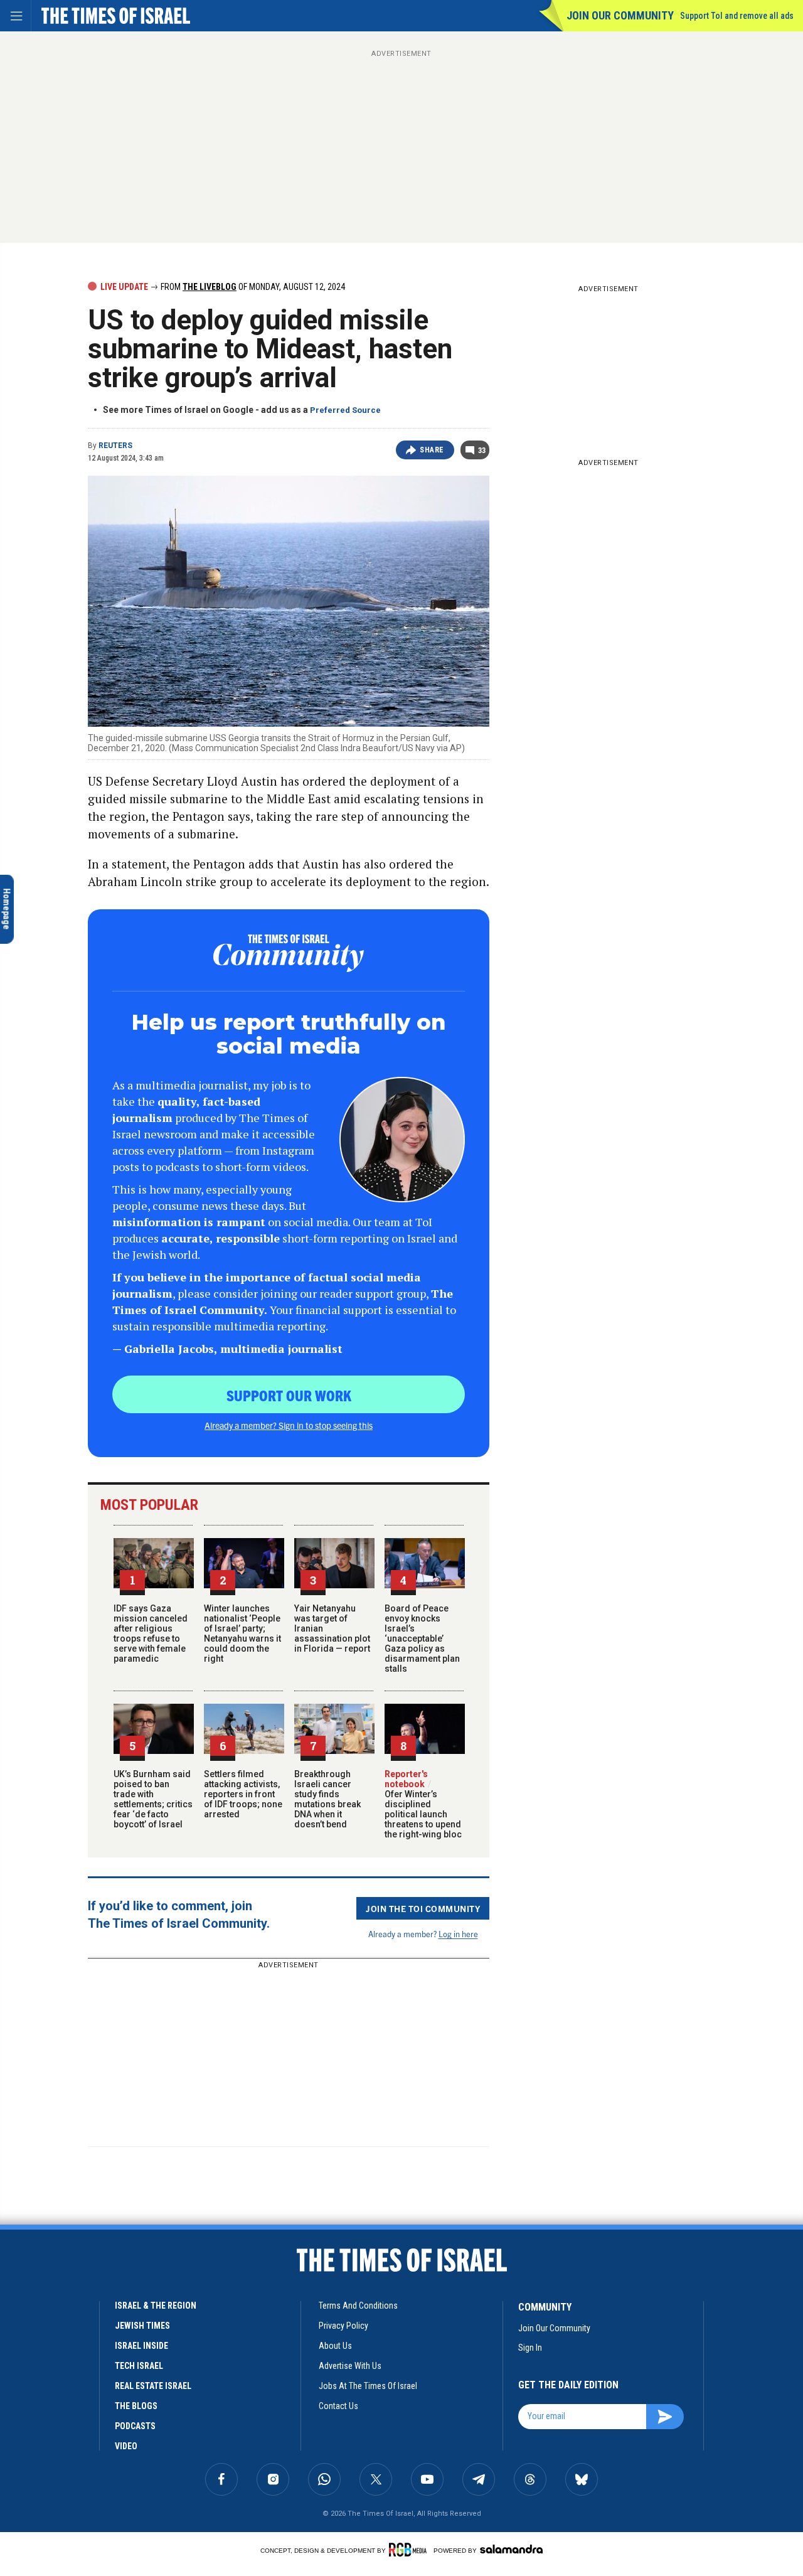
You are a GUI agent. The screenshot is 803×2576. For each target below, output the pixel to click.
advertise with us (350, 2366)
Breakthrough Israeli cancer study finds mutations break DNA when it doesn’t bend (327, 1799)
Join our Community (620, 15)
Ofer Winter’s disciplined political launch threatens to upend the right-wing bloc (423, 1809)
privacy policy (343, 2326)
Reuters (115, 446)
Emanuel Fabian (56, 2229)
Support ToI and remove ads (737, 16)
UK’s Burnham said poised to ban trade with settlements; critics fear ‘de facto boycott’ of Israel (153, 1799)
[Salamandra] (511, 2549)
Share (432, 450)
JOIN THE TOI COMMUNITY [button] (423, 1908)
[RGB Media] (410, 2550)
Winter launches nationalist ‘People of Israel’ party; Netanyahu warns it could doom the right (242, 1633)
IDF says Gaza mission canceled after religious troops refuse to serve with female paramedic (151, 1633)
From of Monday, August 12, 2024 (252, 287)
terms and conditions (358, 2306)
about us (335, 2346)
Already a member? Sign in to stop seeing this (289, 1425)
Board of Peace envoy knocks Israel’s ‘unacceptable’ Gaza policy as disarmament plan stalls (422, 1638)
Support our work (289, 1395)
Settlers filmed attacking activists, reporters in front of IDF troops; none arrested (243, 1794)
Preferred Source (345, 410)
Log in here (458, 1934)
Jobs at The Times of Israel (368, 2386)
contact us (338, 2406)
